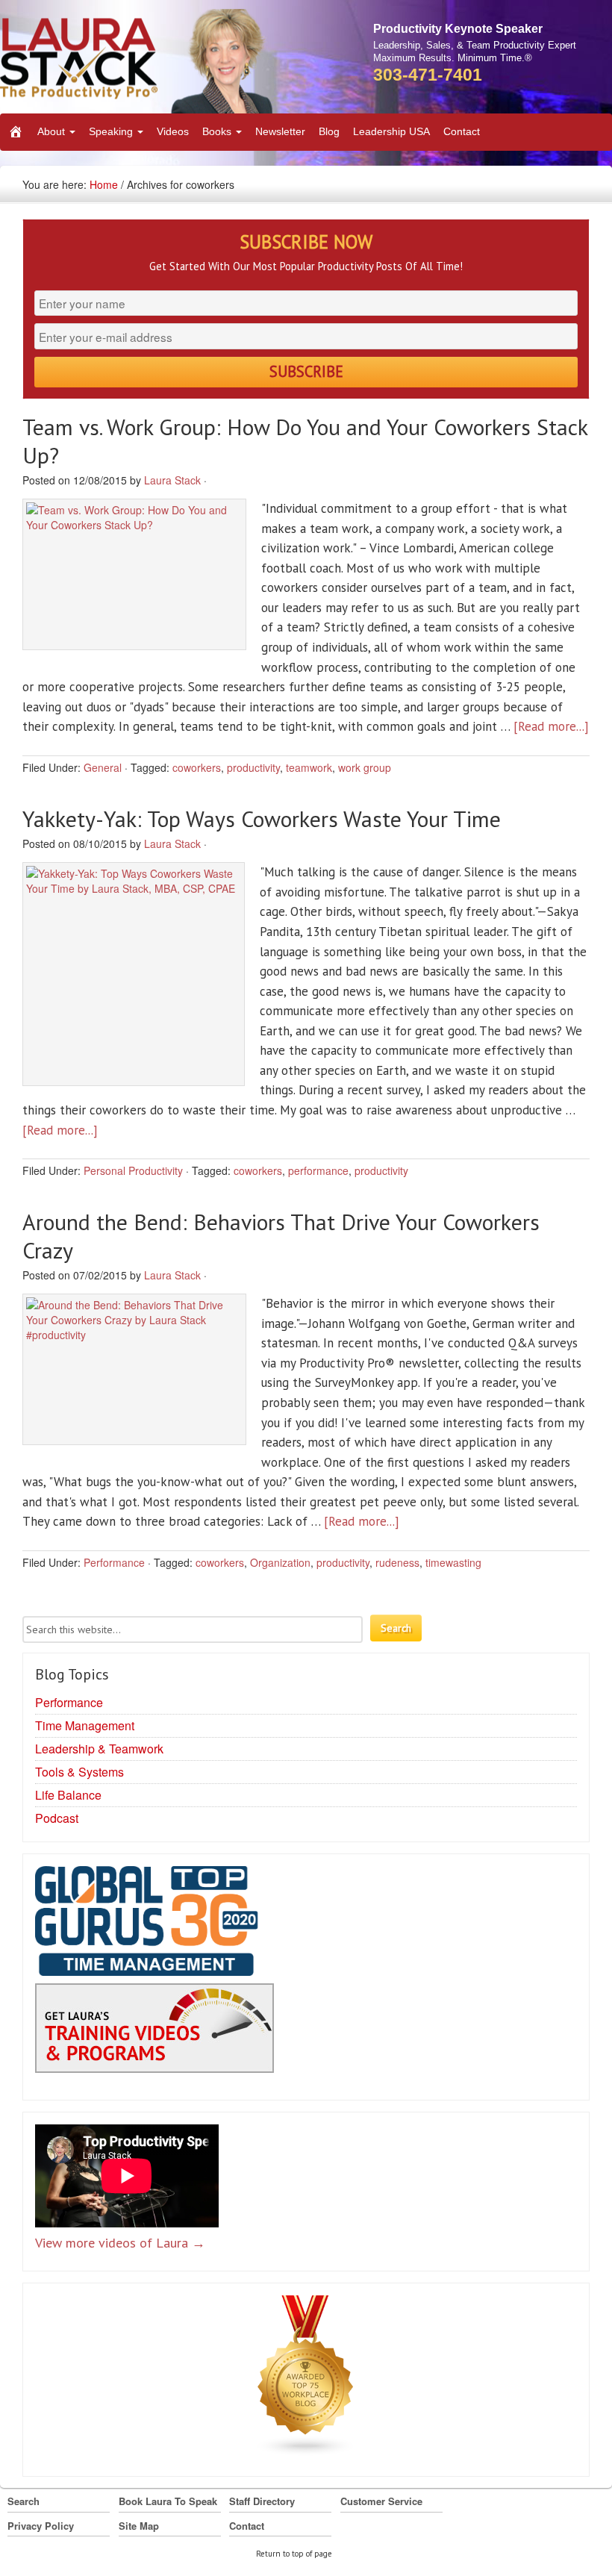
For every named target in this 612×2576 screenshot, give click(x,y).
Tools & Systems (79, 1772)
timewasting (453, 1562)
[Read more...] (551, 726)
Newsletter (280, 131)
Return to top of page (294, 2554)
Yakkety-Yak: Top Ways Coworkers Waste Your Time (262, 818)
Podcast (57, 1818)
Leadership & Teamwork (99, 1749)
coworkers (197, 767)
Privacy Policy (41, 2526)
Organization (280, 1562)
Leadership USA (391, 131)
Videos (173, 131)
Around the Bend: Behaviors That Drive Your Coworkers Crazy (281, 1236)
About (53, 131)
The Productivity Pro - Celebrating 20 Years (138, 61)
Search (24, 2501)
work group (365, 767)
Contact (462, 131)
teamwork (309, 767)
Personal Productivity (133, 1170)
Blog (329, 131)
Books (218, 131)
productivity (253, 767)
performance (318, 1170)
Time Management (85, 1725)
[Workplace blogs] (306, 2379)
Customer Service (381, 2501)
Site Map (139, 2526)
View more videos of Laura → (120, 2243)
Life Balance (68, 1795)
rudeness (397, 1562)
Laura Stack (172, 480)
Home (104, 184)
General (103, 767)
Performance (114, 1562)
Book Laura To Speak (168, 2501)
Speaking (112, 131)
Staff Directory (262, 2501)
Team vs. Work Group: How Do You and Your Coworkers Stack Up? (305, 441)
